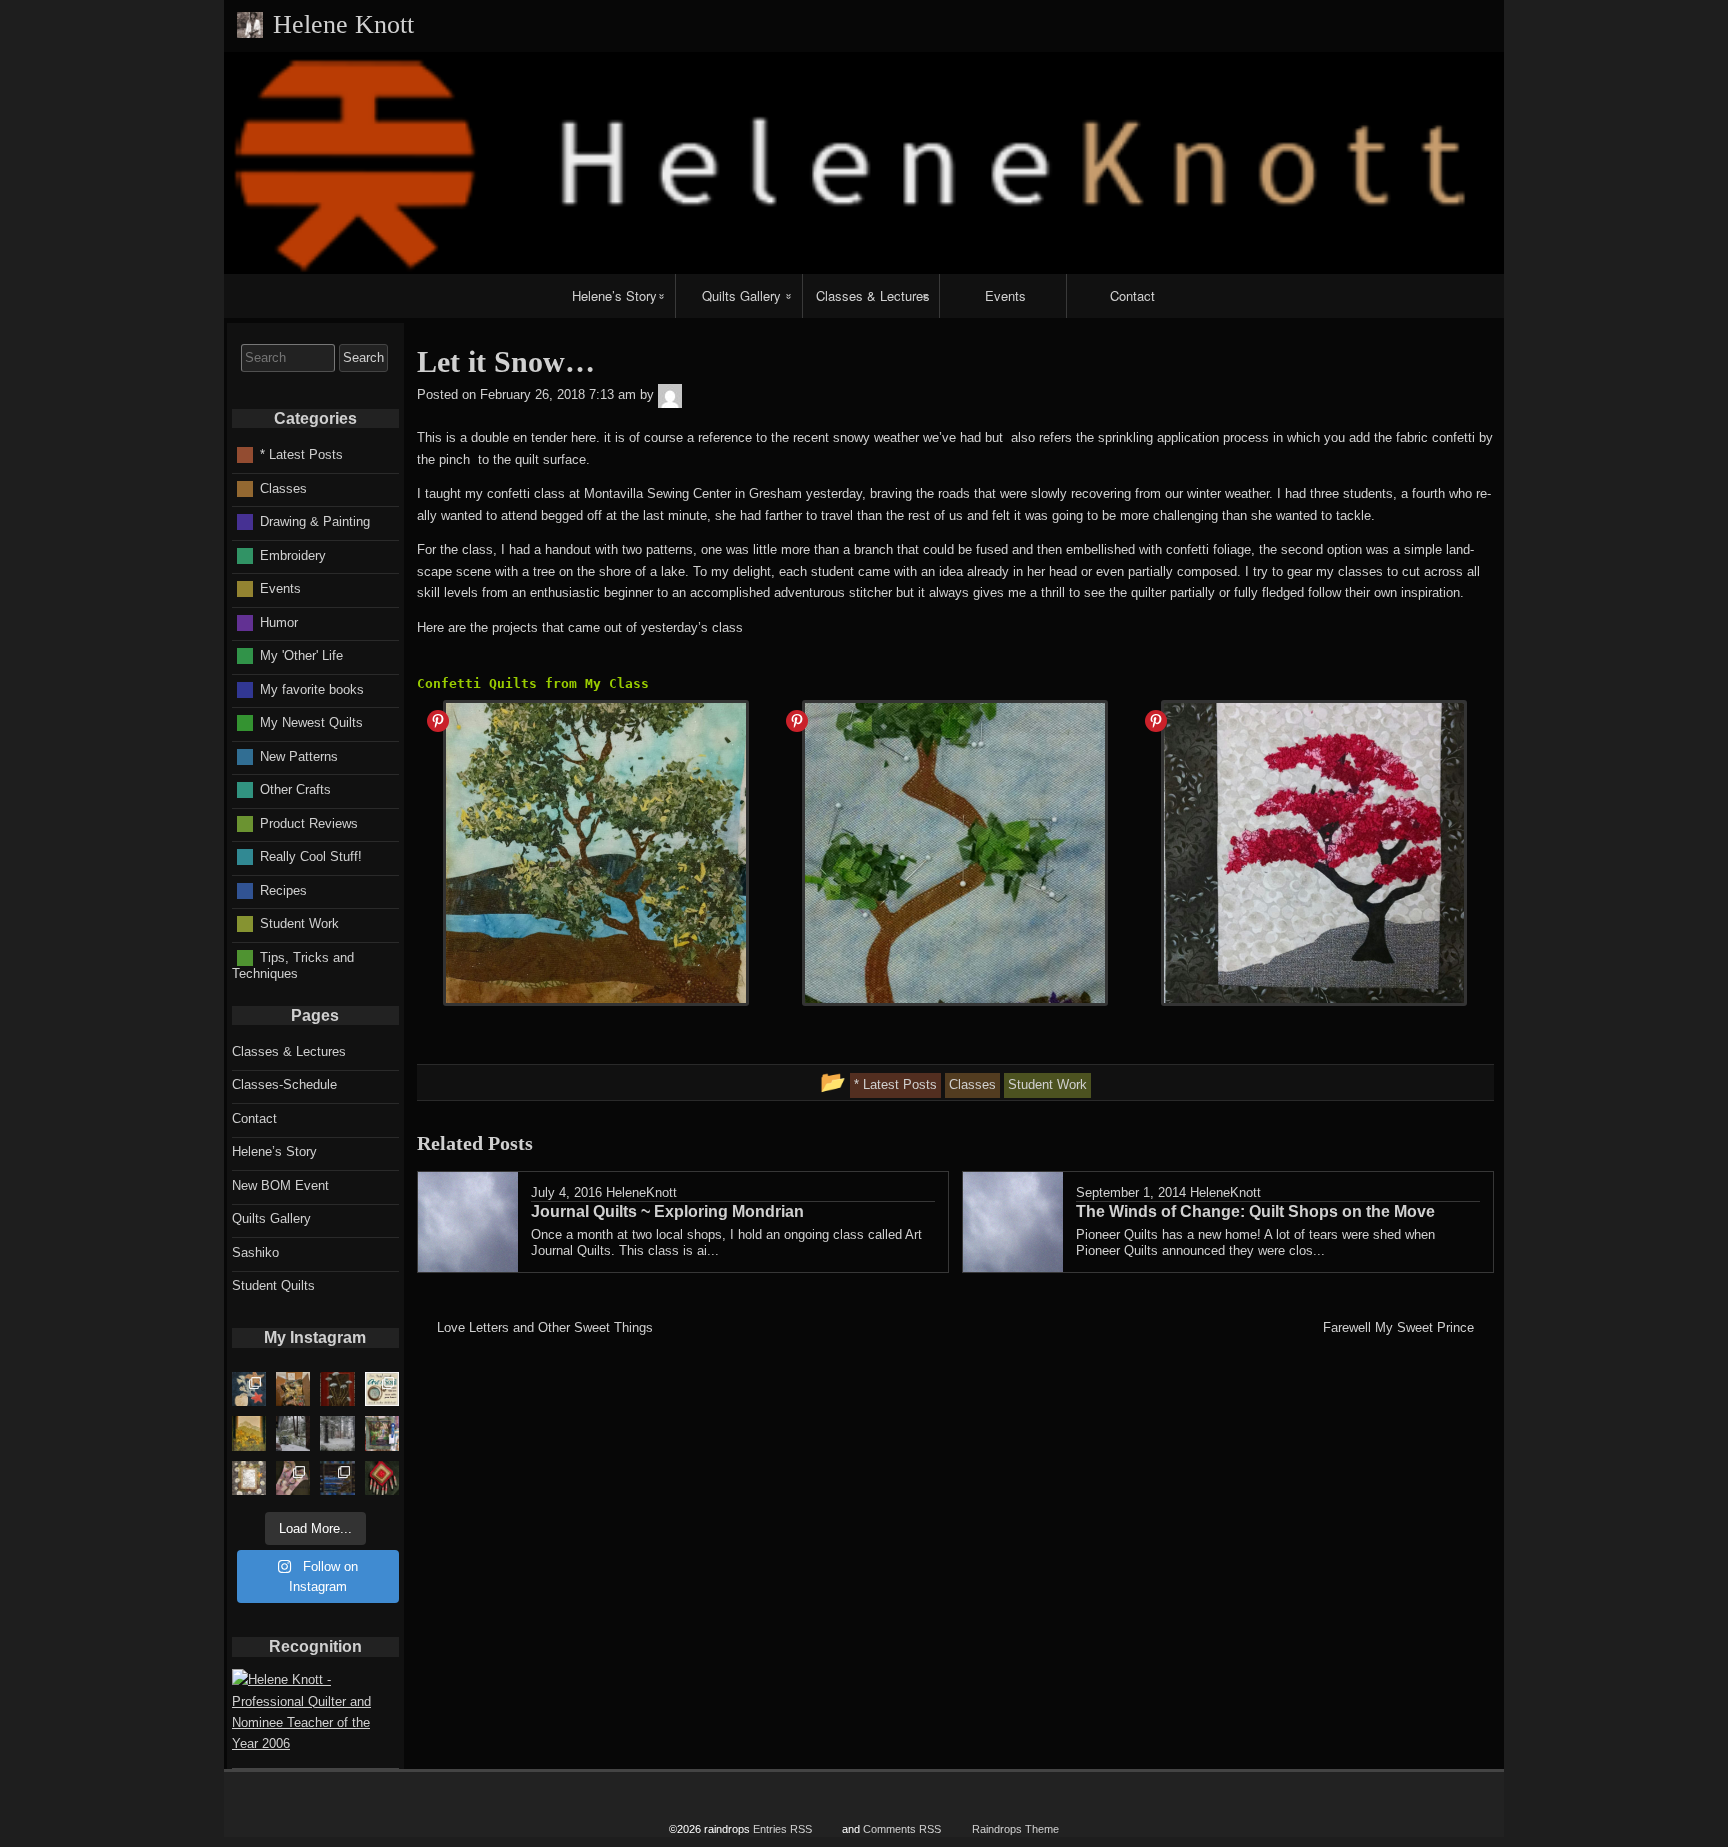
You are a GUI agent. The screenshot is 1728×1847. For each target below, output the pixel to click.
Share (438, 721)
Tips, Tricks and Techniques (293, 965)
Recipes (283, 889)
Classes (283, 487)
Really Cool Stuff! (311, 856)
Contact (1132, 295)
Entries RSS (782, 1829)
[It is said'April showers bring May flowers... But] (293, 1433)
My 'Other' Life (301, 655)
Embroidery (293, 554)
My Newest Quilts (311, 722)
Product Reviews (309, 822)
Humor (279, 621)
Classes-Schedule (284, 1084)
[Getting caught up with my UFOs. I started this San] (249, 1478)
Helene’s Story (614, 295)
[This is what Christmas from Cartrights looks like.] (293, 1389)
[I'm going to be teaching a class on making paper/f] (382, 1478)
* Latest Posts (301, 454)
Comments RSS (902, 1829)
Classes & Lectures (873, 295)
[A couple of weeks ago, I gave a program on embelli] (249, 1389)
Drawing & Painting (315, 521)
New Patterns (299, 755)
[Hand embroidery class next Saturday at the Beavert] (337, 1389)
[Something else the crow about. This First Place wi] (382, 1433)
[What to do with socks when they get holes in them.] (293, 1478)
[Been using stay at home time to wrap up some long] (337, 1478)
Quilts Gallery (741, 295)
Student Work (299, 923)
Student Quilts (273, 1285)
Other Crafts (295, 789)
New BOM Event (280, 1185)
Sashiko (255, 1252)
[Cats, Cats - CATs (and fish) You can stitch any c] (382, 1389)
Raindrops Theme (1015, 1829)
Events (1005, 295)
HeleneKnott (641, 1192)
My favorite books (312, 688)
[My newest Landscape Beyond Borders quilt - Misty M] (249, 1433)
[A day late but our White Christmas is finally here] (337, 1433)
